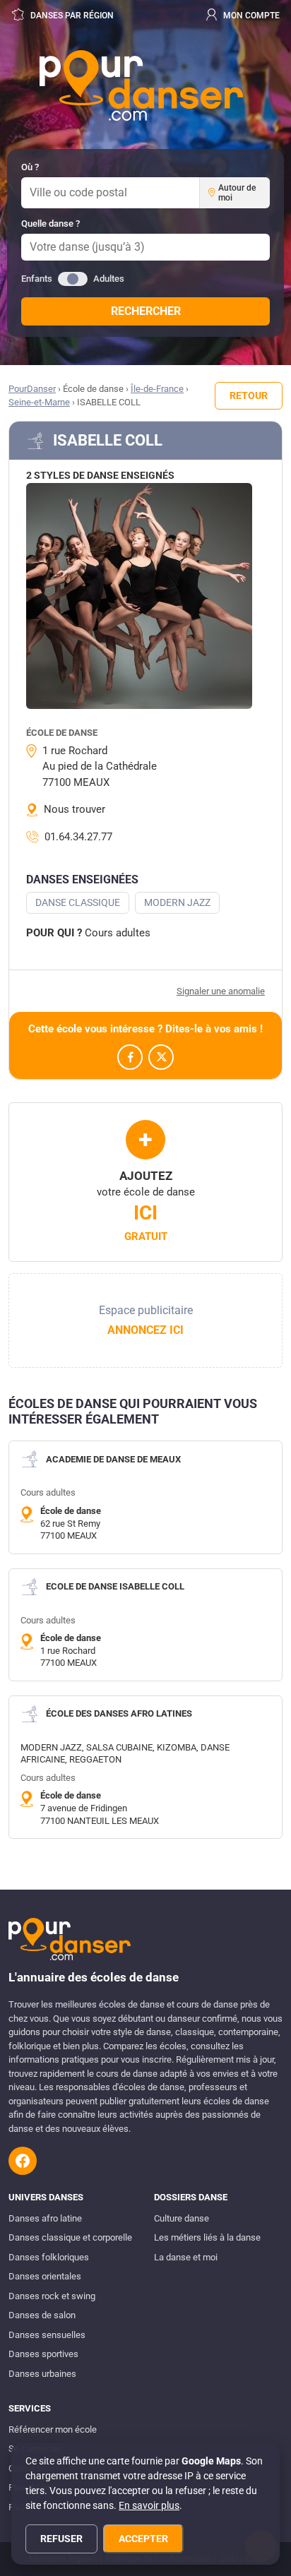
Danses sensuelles (47, 2335)
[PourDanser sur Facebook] (23, 2161)
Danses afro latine (45, 2218)
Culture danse (182, 2218)
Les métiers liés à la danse (207, 2237)
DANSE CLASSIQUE (78, 902)
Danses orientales (45, 2276)
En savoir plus (149, 2505)
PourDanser (32, 389)
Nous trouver (75, 809)
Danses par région (71, 16)
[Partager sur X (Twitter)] (161, 1057)
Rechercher (146, 311)
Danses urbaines (42, 2374)
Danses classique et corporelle (70, 2237)
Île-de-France (157, 389)
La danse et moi (186, 2257)
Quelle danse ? (51, 223)
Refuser (61, 2539)
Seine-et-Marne (39, 402)
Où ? (30, 167)
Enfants (37, 279)
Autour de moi (237, 193)
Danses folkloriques (49, 2257)
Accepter (143, 2539)
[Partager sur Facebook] (130, 1057)
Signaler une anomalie (221, 991)
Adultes (109, 279)
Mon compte (250, 16)
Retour (249, 395)
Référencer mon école (53, 2429)
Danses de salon (42, 2315)
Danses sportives (43, 2354)
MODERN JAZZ (177, 902)
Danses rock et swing (52, 2296)
